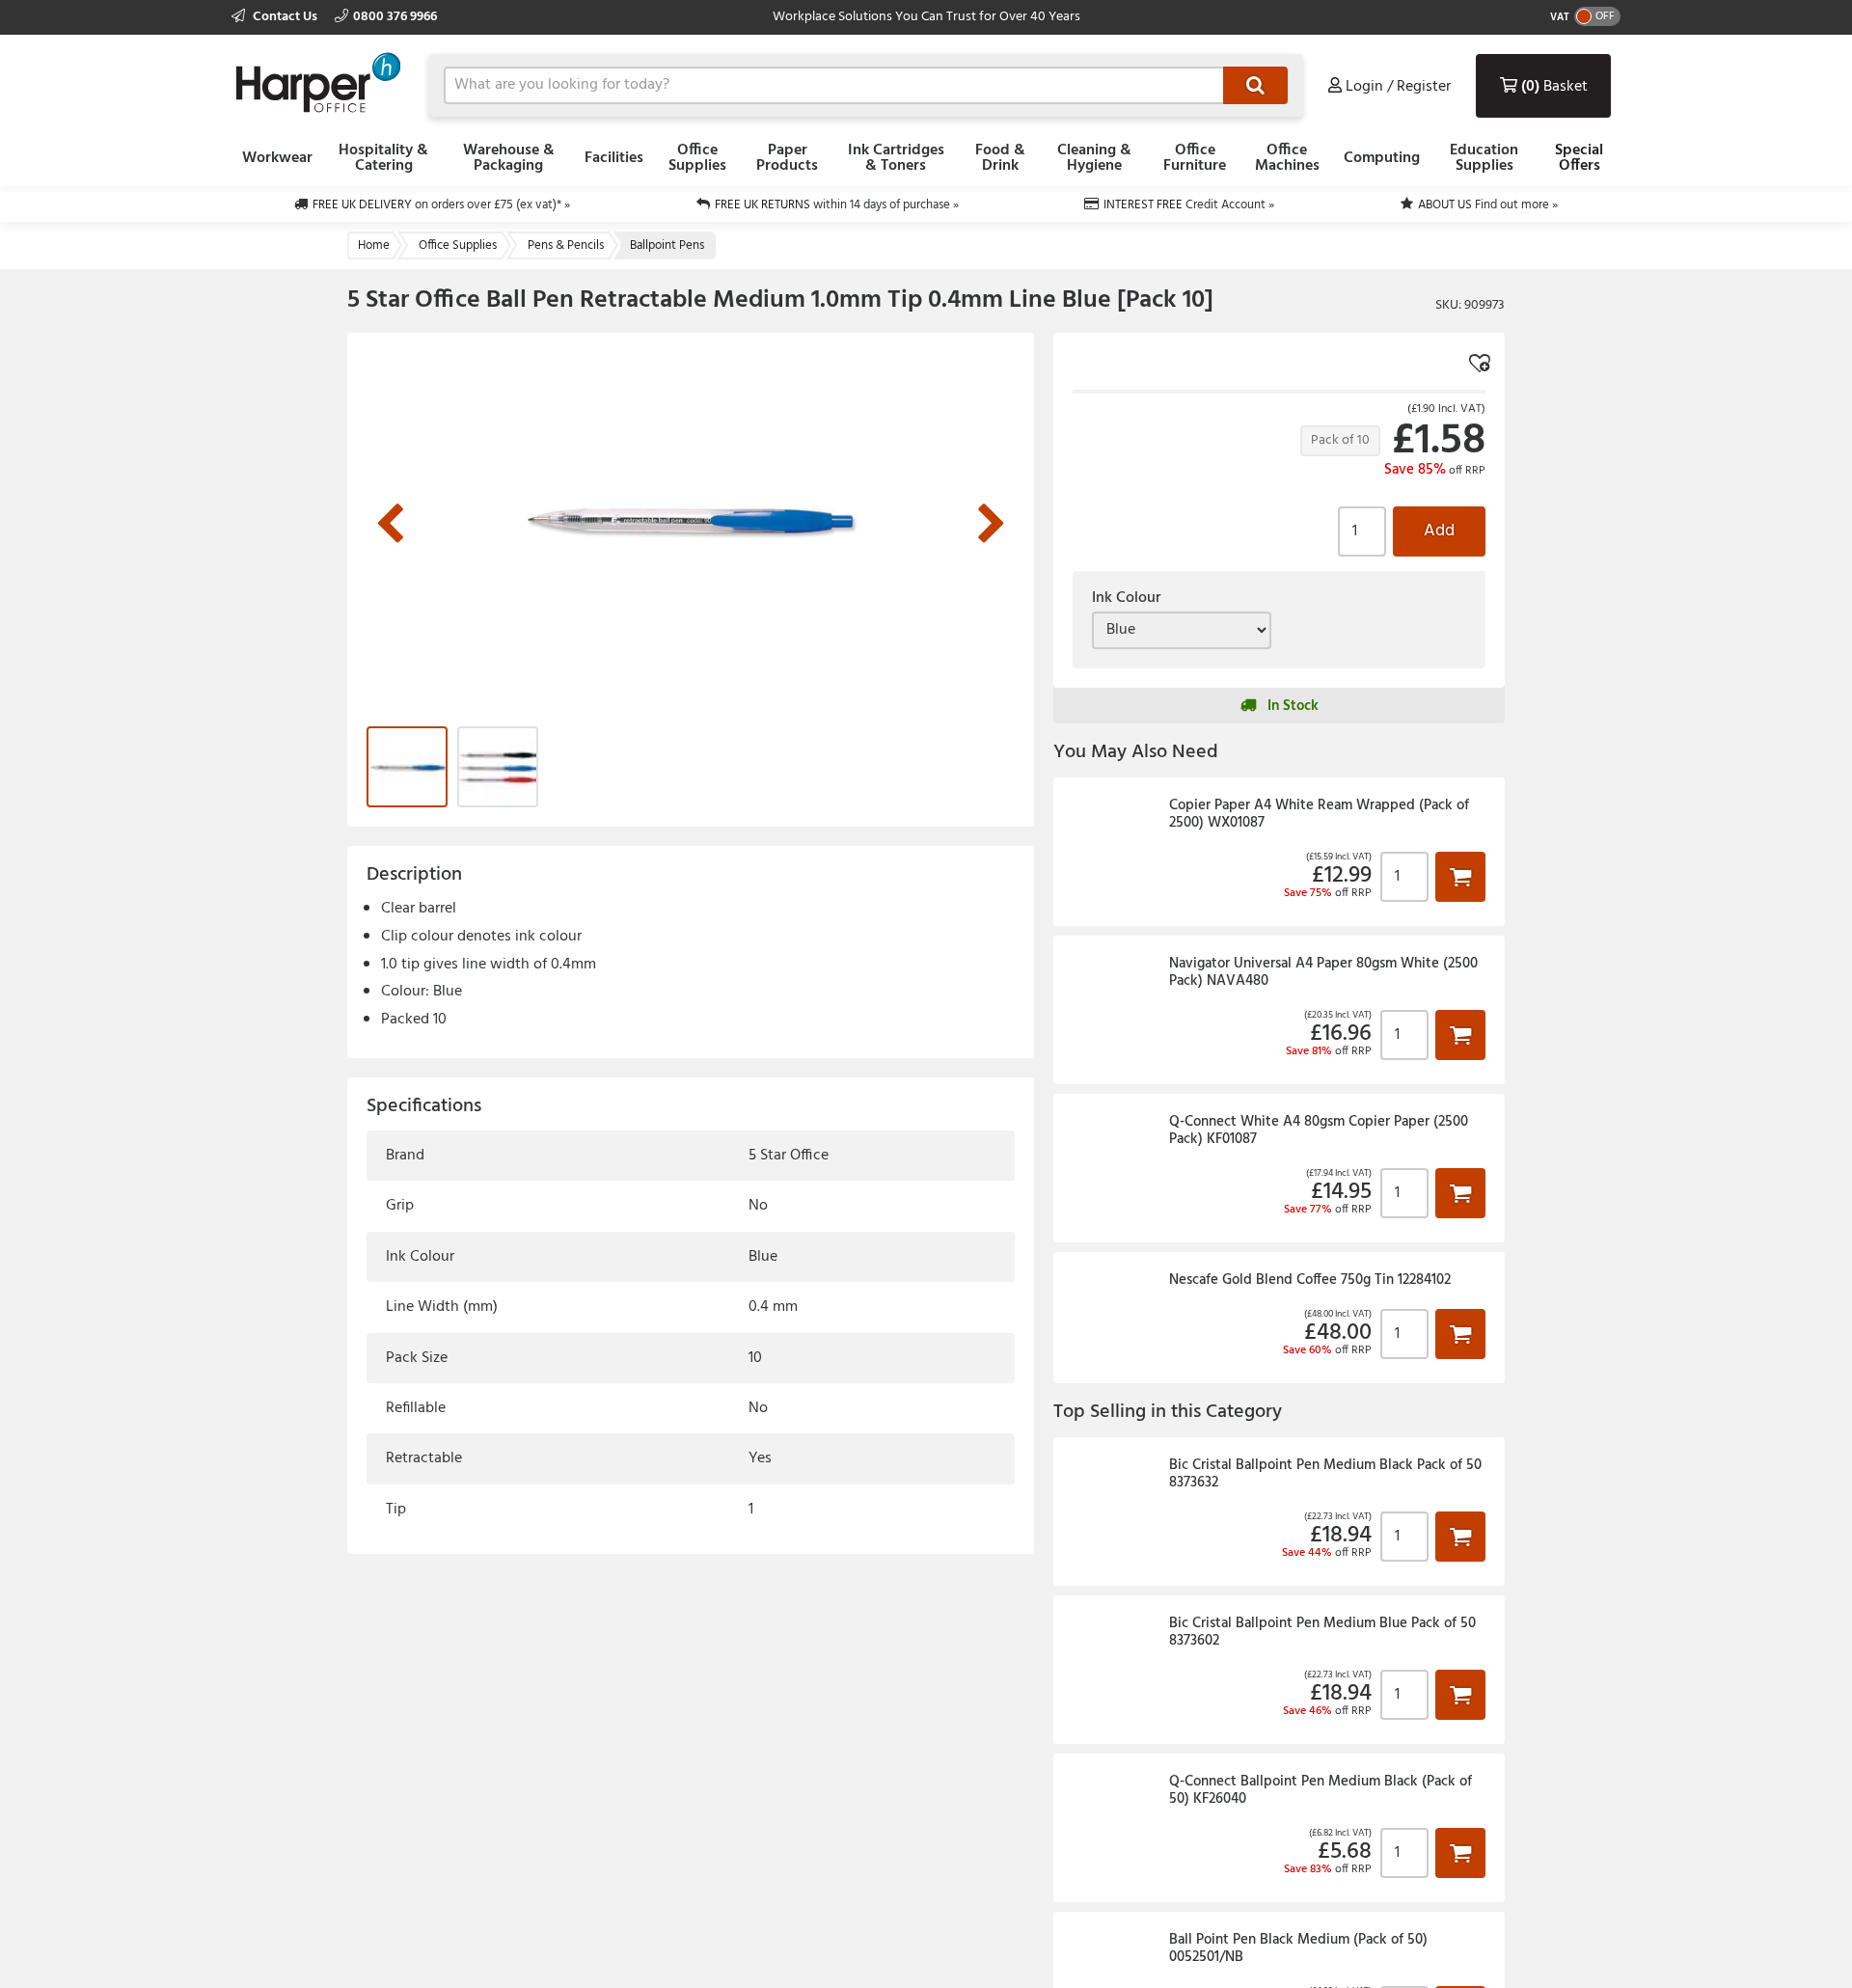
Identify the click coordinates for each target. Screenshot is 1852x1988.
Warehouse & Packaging (509, 158)
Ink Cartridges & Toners (896, 158)
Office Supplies (697, 158)
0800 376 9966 (395, 17)
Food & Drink (1000, 158)
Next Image (992, 525)
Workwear (277, 158)
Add (1439, 531)
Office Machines (1287, 158)
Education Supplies (1484, 158)
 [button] (1460, 876)
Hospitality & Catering (383, 158)
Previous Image (390, 525)
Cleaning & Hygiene (1094, 158)
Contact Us (285, 17)
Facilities (614, 158)
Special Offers (1579, 158)
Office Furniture (1195, 158)
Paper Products (787, 158)
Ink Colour (1126, 598)
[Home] (318, 82)
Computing (1382, 158)
